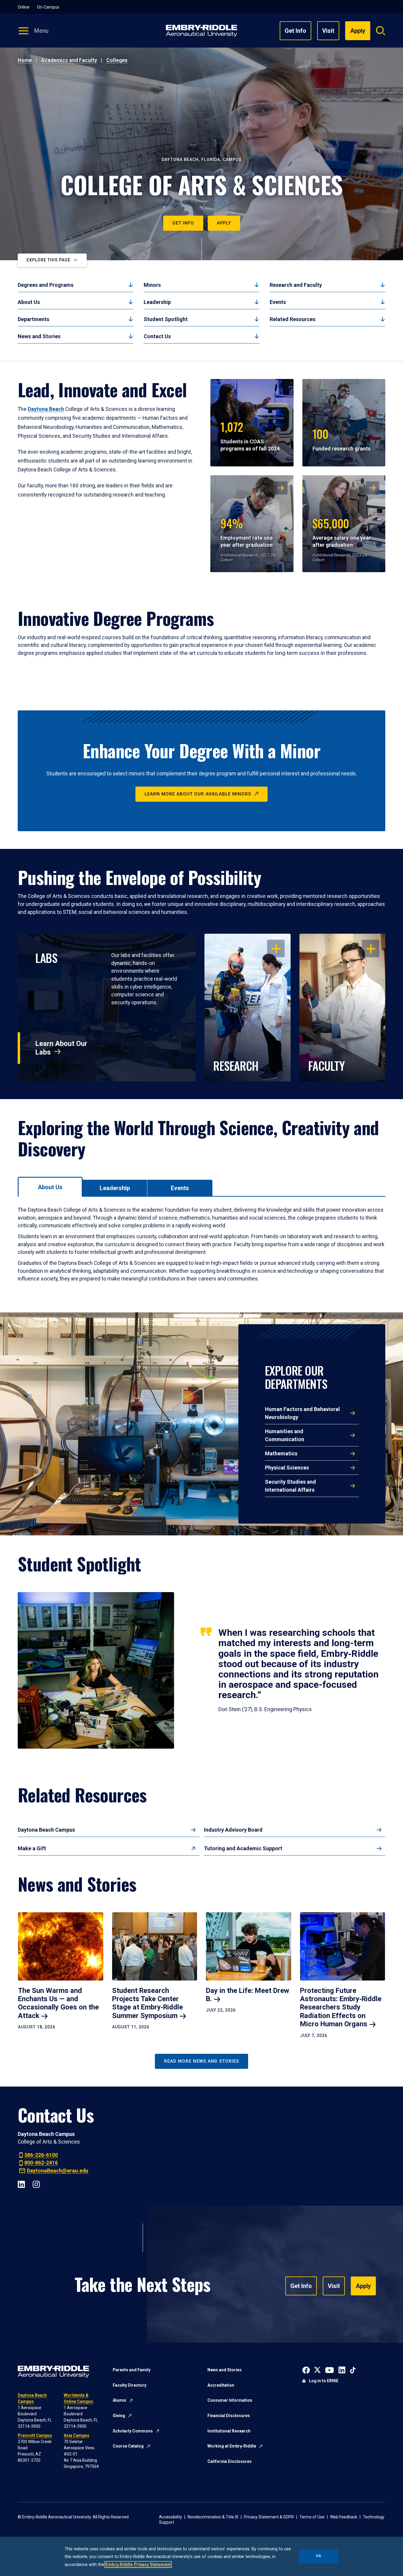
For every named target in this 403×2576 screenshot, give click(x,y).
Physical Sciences (287, 1468)
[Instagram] (36, 2184)
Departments (33, 319)
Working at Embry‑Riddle (232, 2446)
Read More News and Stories (201, 2061)
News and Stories (39, 336)
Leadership (157, 302)
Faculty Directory (130, 2385)
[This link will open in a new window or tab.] (306, 2370)
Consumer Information (230, 2400)
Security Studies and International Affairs (290, 1486)
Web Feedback (344, 2517)
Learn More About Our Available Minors (198, 794)
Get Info (295, 31)
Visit (328, 31)
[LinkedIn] (21, 2184)
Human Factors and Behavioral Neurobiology (302, 1413)
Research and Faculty (296, 285)
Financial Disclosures (229, 2416)
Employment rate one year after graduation (246, 531)
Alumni (119, 2400)
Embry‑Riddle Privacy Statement (138, 2564)
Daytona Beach (46, 409)
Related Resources (293, 319)
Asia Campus (77, 2435)
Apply (224, 223)
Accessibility (171, 2517)
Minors (152, 285)
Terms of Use (312, 2517)
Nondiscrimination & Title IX (213, 2517)
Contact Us (157, 336)
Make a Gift (32, 1848)
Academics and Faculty (69, 60)
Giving (119, 2416)
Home (25, 60)
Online (24, 7)
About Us (29, 302)
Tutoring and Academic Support (243, 1848)
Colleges (117, 60)
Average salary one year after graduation (342, 531)
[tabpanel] (201, 1244)
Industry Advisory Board (233, 1830)
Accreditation (221, 2385)
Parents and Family (132, 2370)
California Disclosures (230, 2461)
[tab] (50, 1187)
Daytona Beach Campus (46, 1830)
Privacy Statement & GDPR (269, 2517)
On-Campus (48, 7)
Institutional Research (229, 2431)
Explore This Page (49, 260)
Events (278, 302)
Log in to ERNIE (324, 2381)
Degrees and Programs (46, 285)
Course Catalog (128, 2446)
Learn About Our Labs (61, 1048)
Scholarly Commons (133, 2431)
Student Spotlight (166, 319)
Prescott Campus (35, 2435)
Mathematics (281, 1453)
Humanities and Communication (285, 1435)
